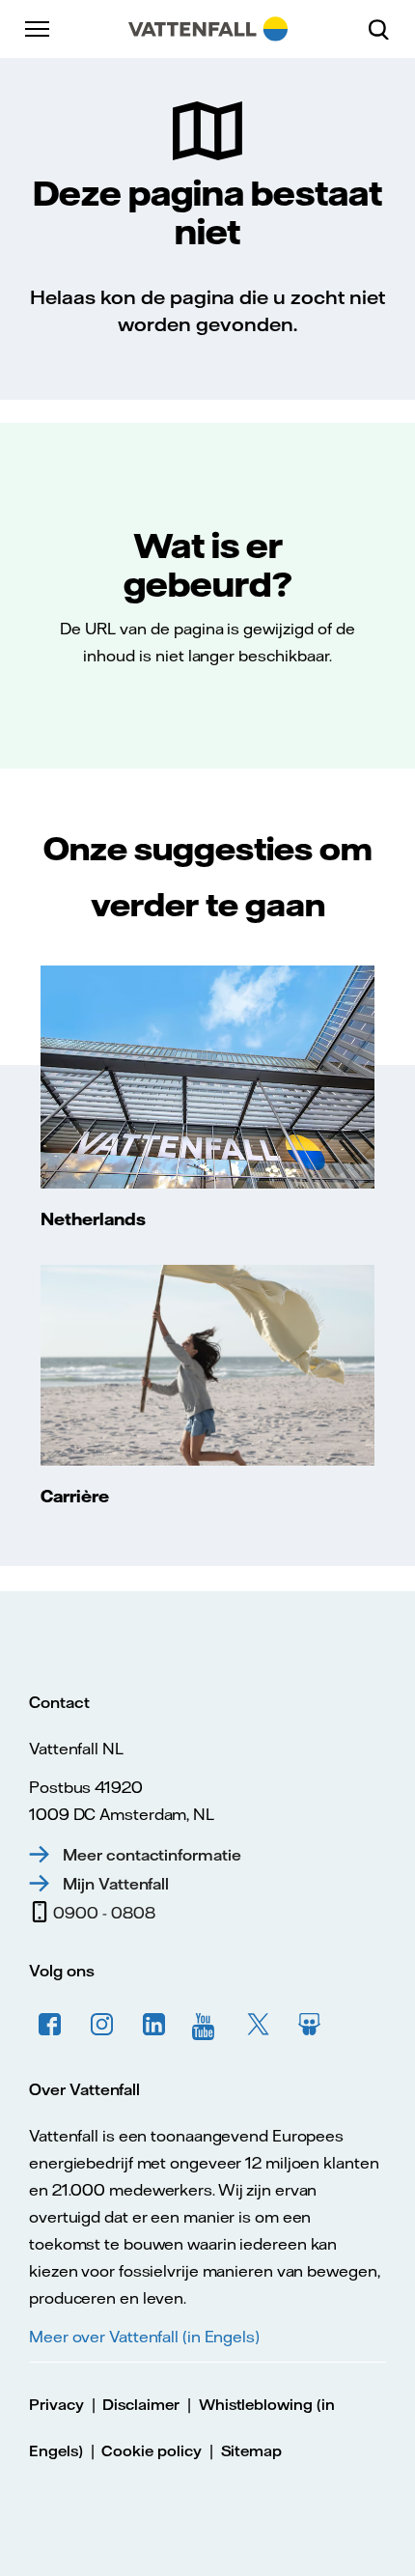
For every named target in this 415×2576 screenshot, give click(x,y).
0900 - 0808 (104, 1913)
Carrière (75, 1496)
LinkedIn (154, 2025)
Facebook (50, 2025)
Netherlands (93, 1218)
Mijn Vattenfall (116, 1884)
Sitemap (252, 2451)
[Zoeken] (386, 29)
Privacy (56, 2405)
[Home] (208, 29)
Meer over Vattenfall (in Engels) (144, 2337)
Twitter (259, 2025)
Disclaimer (141, 2405)
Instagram (102, 2025)
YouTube (207, 2025)
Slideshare (311, 2025)
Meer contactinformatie (152, 1855)
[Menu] (39, 29)
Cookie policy (151, 2451)
